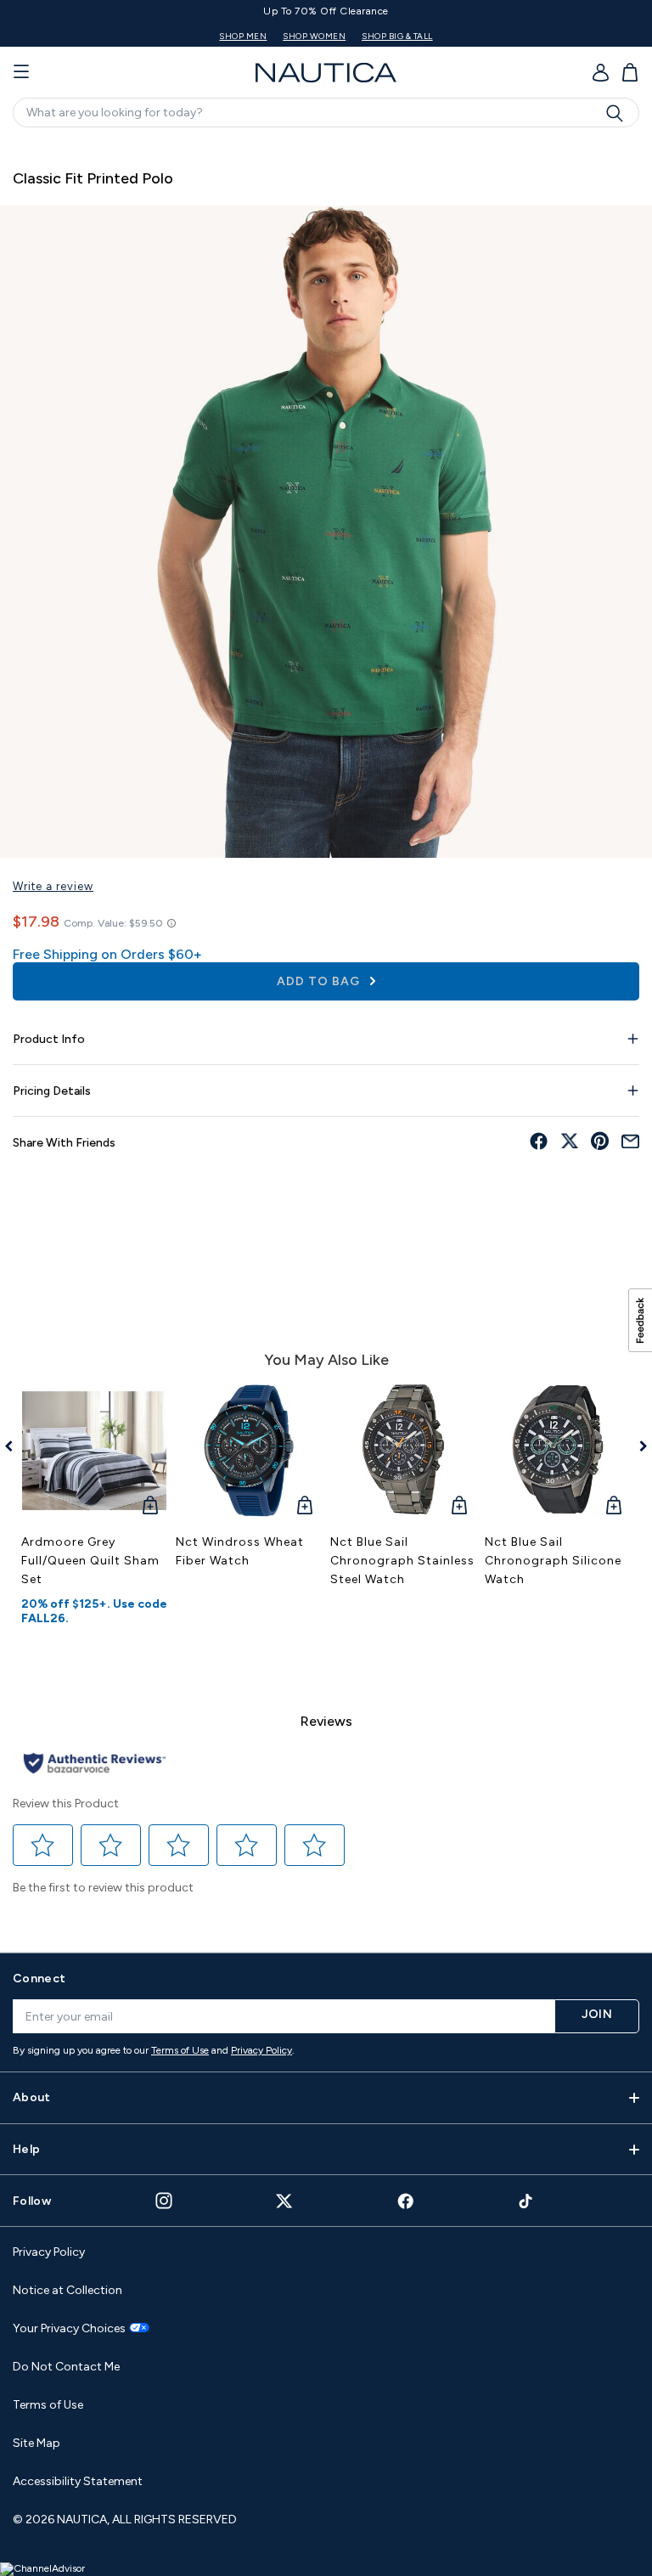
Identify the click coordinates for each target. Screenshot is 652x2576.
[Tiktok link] (526, 2201)
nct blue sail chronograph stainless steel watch (402, 1561)
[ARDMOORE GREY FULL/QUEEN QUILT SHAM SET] (94, 1451)
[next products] (637, 1446)
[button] (43, 1845)
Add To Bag (320, 981)
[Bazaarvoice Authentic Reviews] (95, 1764)
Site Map (37, 2443)
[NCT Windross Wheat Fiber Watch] (249, 1451)
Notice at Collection (67, 2290)
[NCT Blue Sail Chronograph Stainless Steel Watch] (403, 1451)
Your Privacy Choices (69, 2329)
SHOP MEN (297, 36)
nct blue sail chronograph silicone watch (553, 1561)
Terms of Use (180, 2050)
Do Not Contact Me (66, 2367)
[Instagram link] (164, 2201)
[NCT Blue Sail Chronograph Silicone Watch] (558, 1451)
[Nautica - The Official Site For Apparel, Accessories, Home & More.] (326, 73)
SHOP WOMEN (368, 36)
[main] (326, 1037)
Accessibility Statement (78, 2481)
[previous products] (15, 1446)
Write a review (53, 886)
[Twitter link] (284, 2201)
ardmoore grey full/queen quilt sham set (90, 1561)
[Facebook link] (406, 2201)
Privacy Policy (261, 2050)
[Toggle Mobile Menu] (21, 72)
